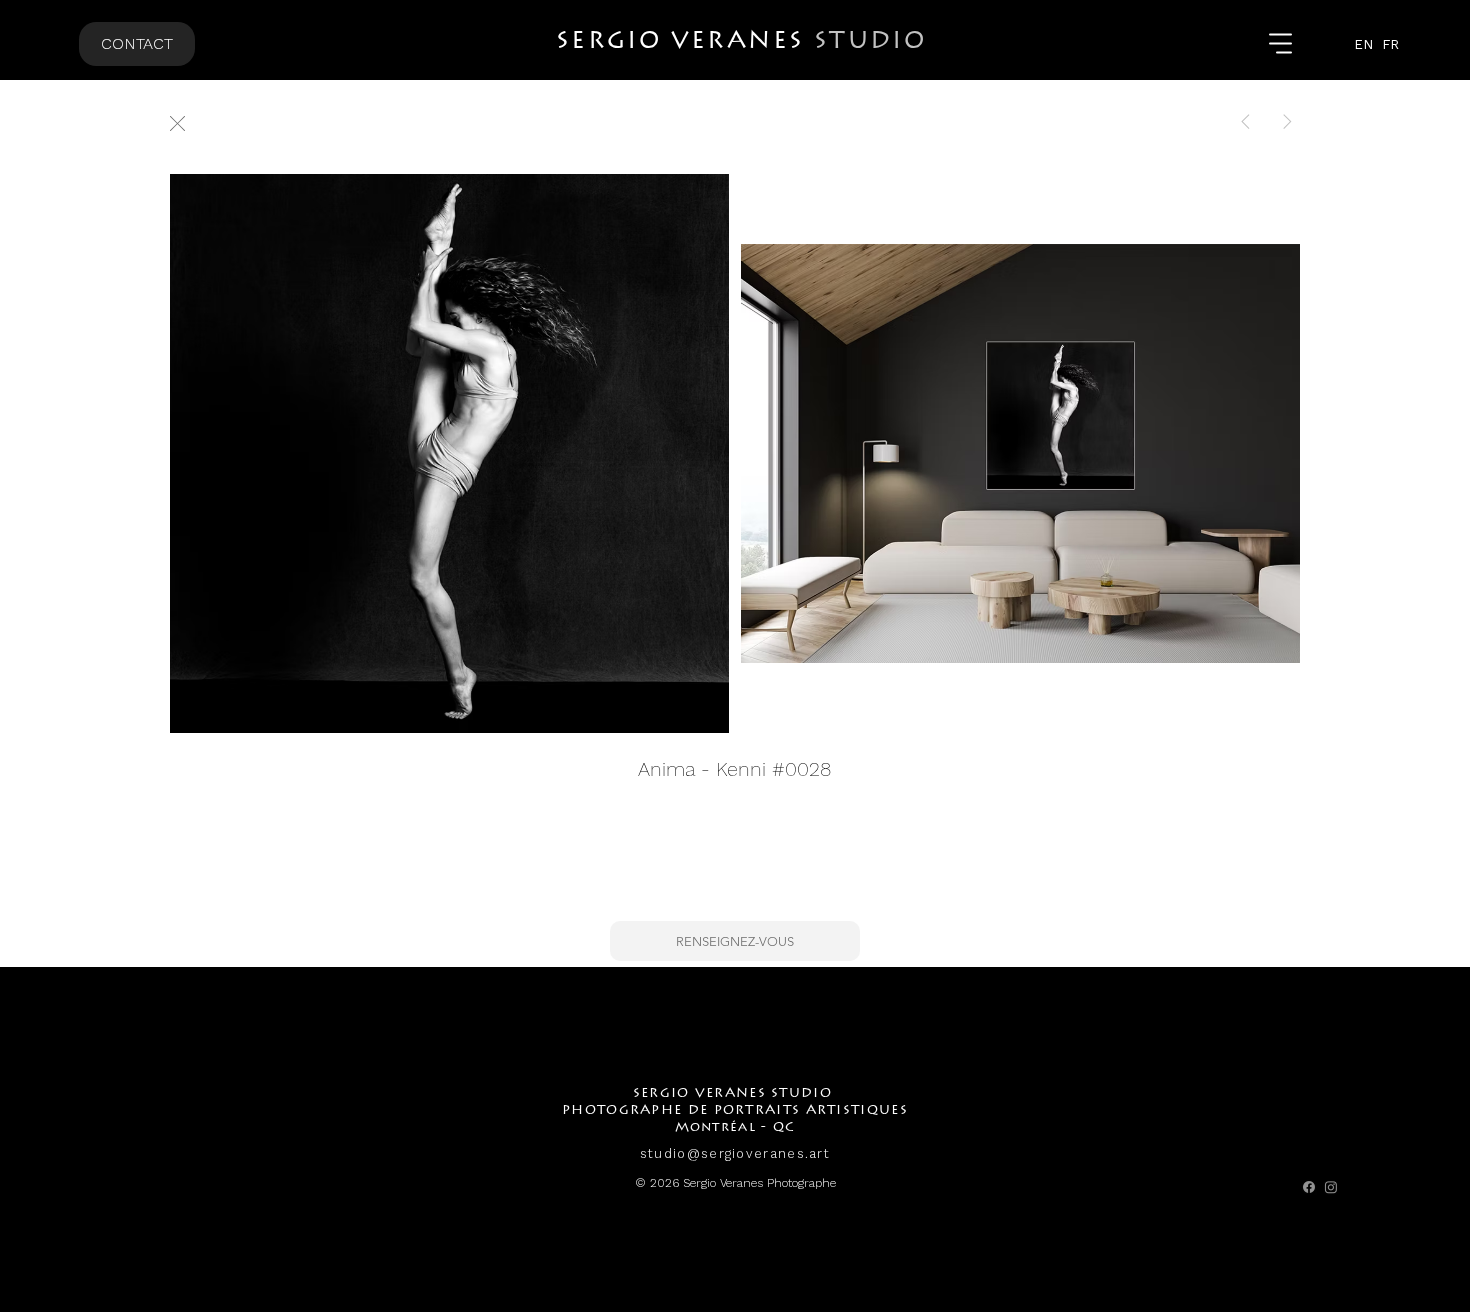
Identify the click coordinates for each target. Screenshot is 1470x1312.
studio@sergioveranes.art (735, 1153)
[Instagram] (1331, 1187)
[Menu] (1282, 44)
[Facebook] (1309, 1187)
